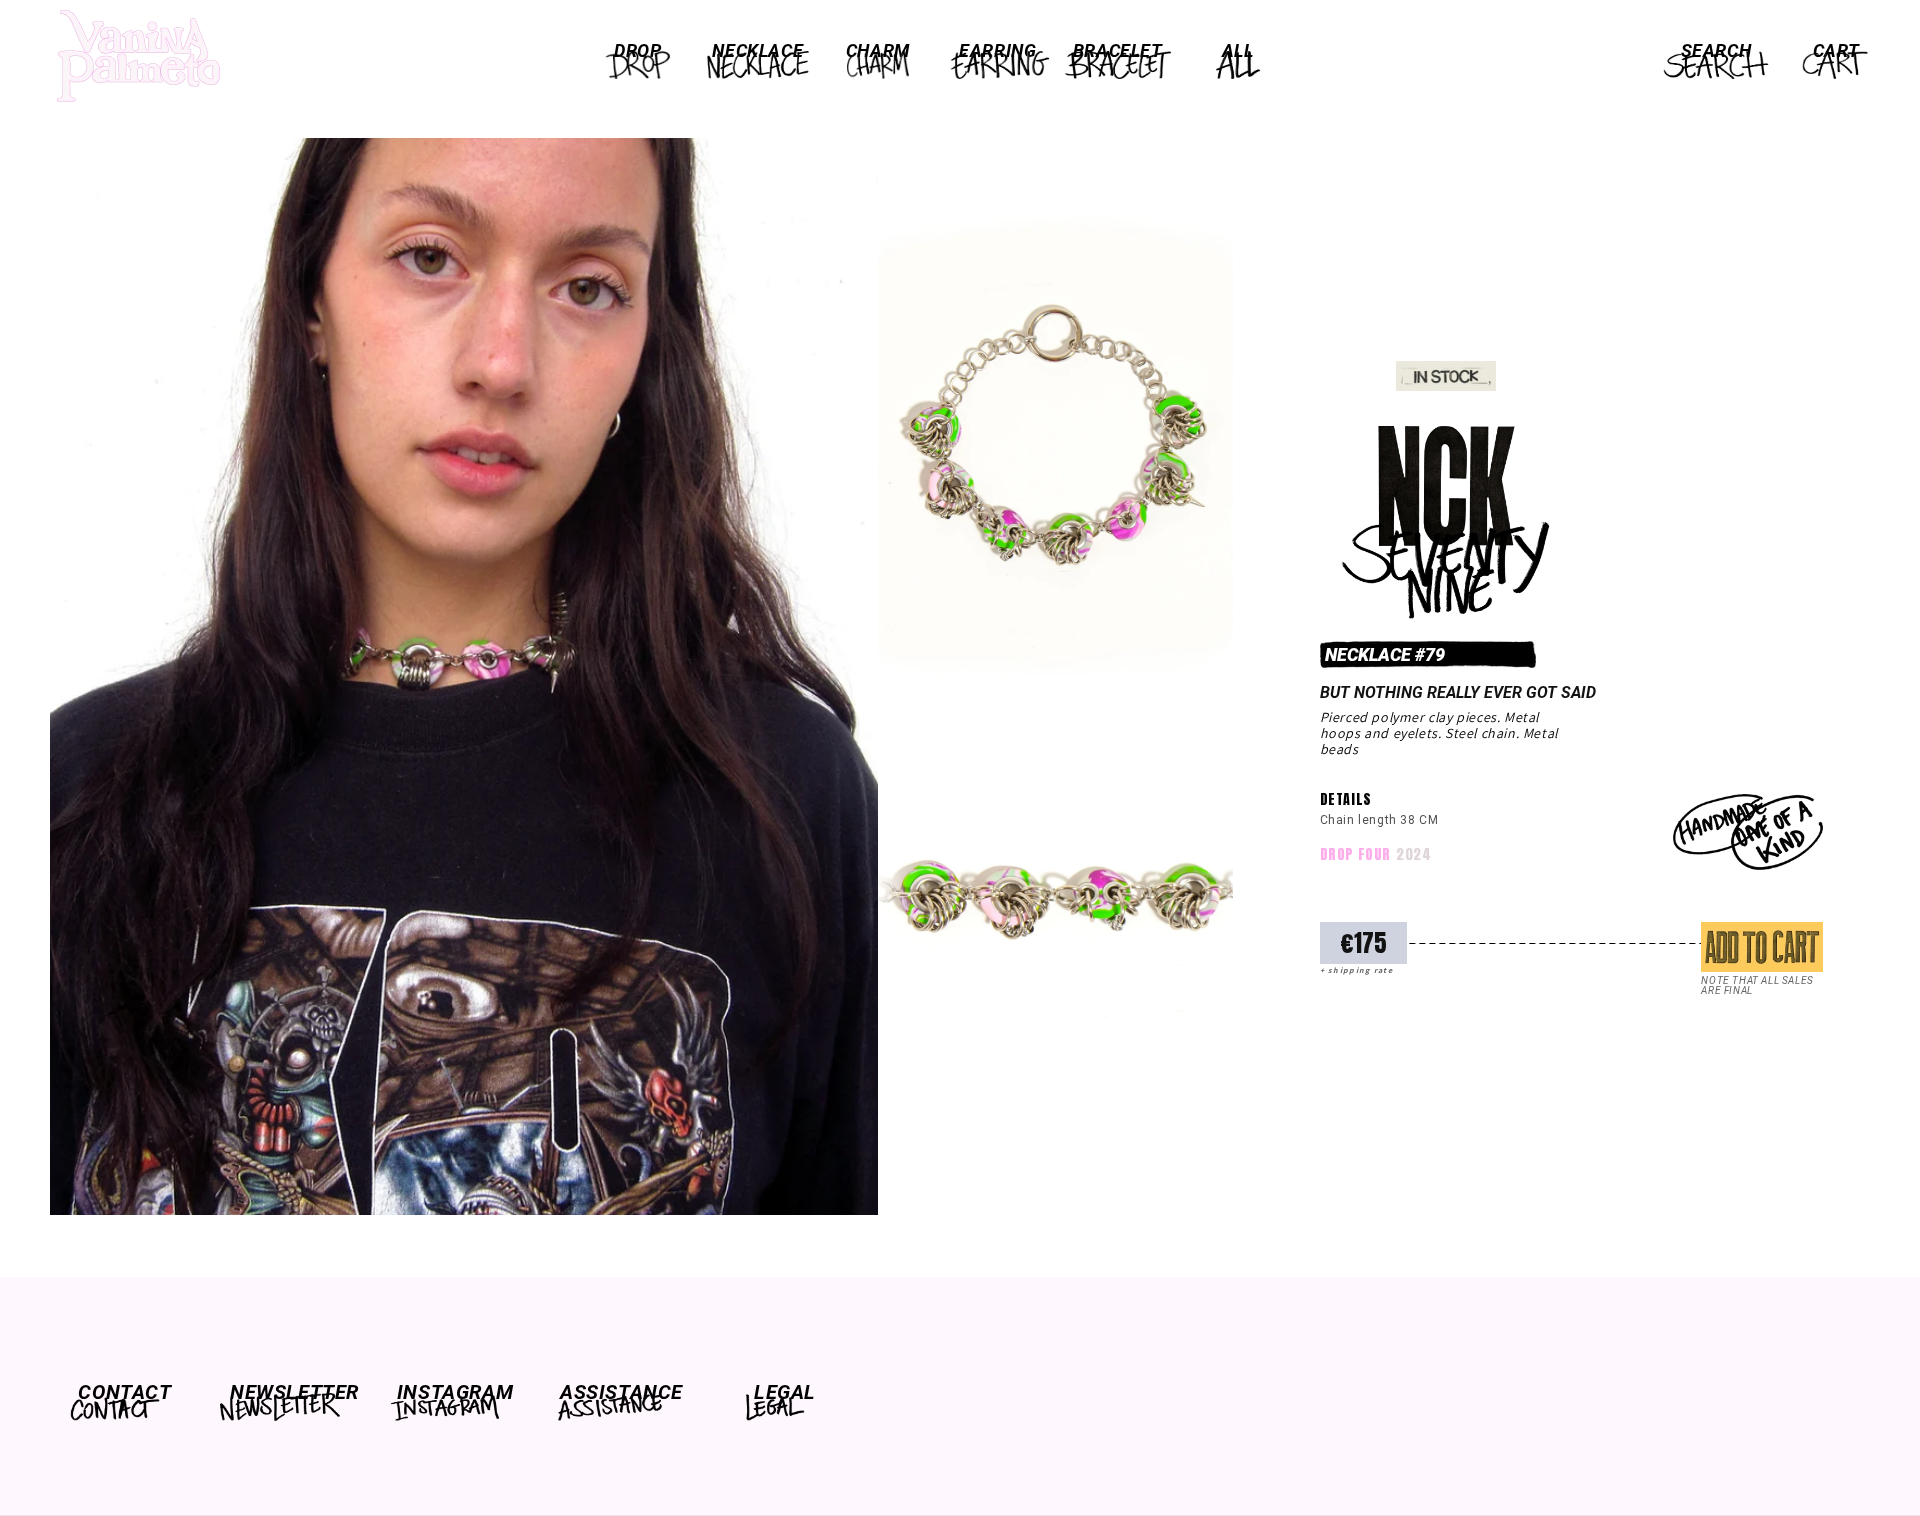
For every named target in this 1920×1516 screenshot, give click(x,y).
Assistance (620, 1392)
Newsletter (290, 1392)
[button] (638, 51)
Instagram (455, 1392)
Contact (124, 1392)
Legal (785, 1392)
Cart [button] (1836, 50)
